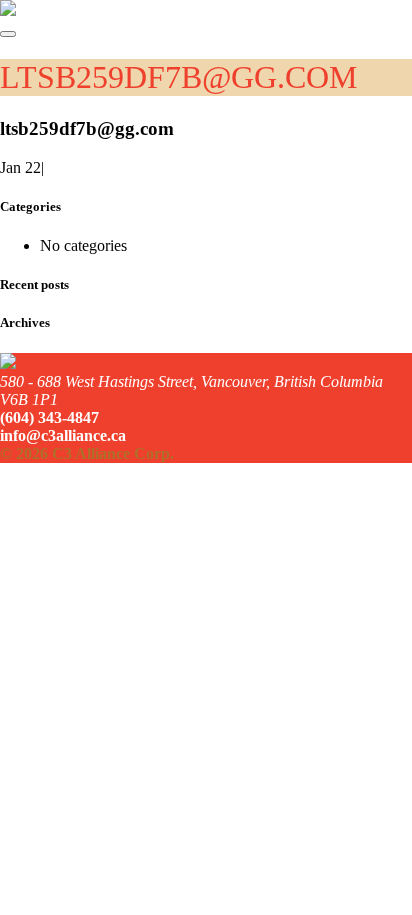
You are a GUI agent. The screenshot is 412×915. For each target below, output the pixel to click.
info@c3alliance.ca (63, 435)
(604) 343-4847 (49, 417)
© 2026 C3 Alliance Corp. (87, 453)
